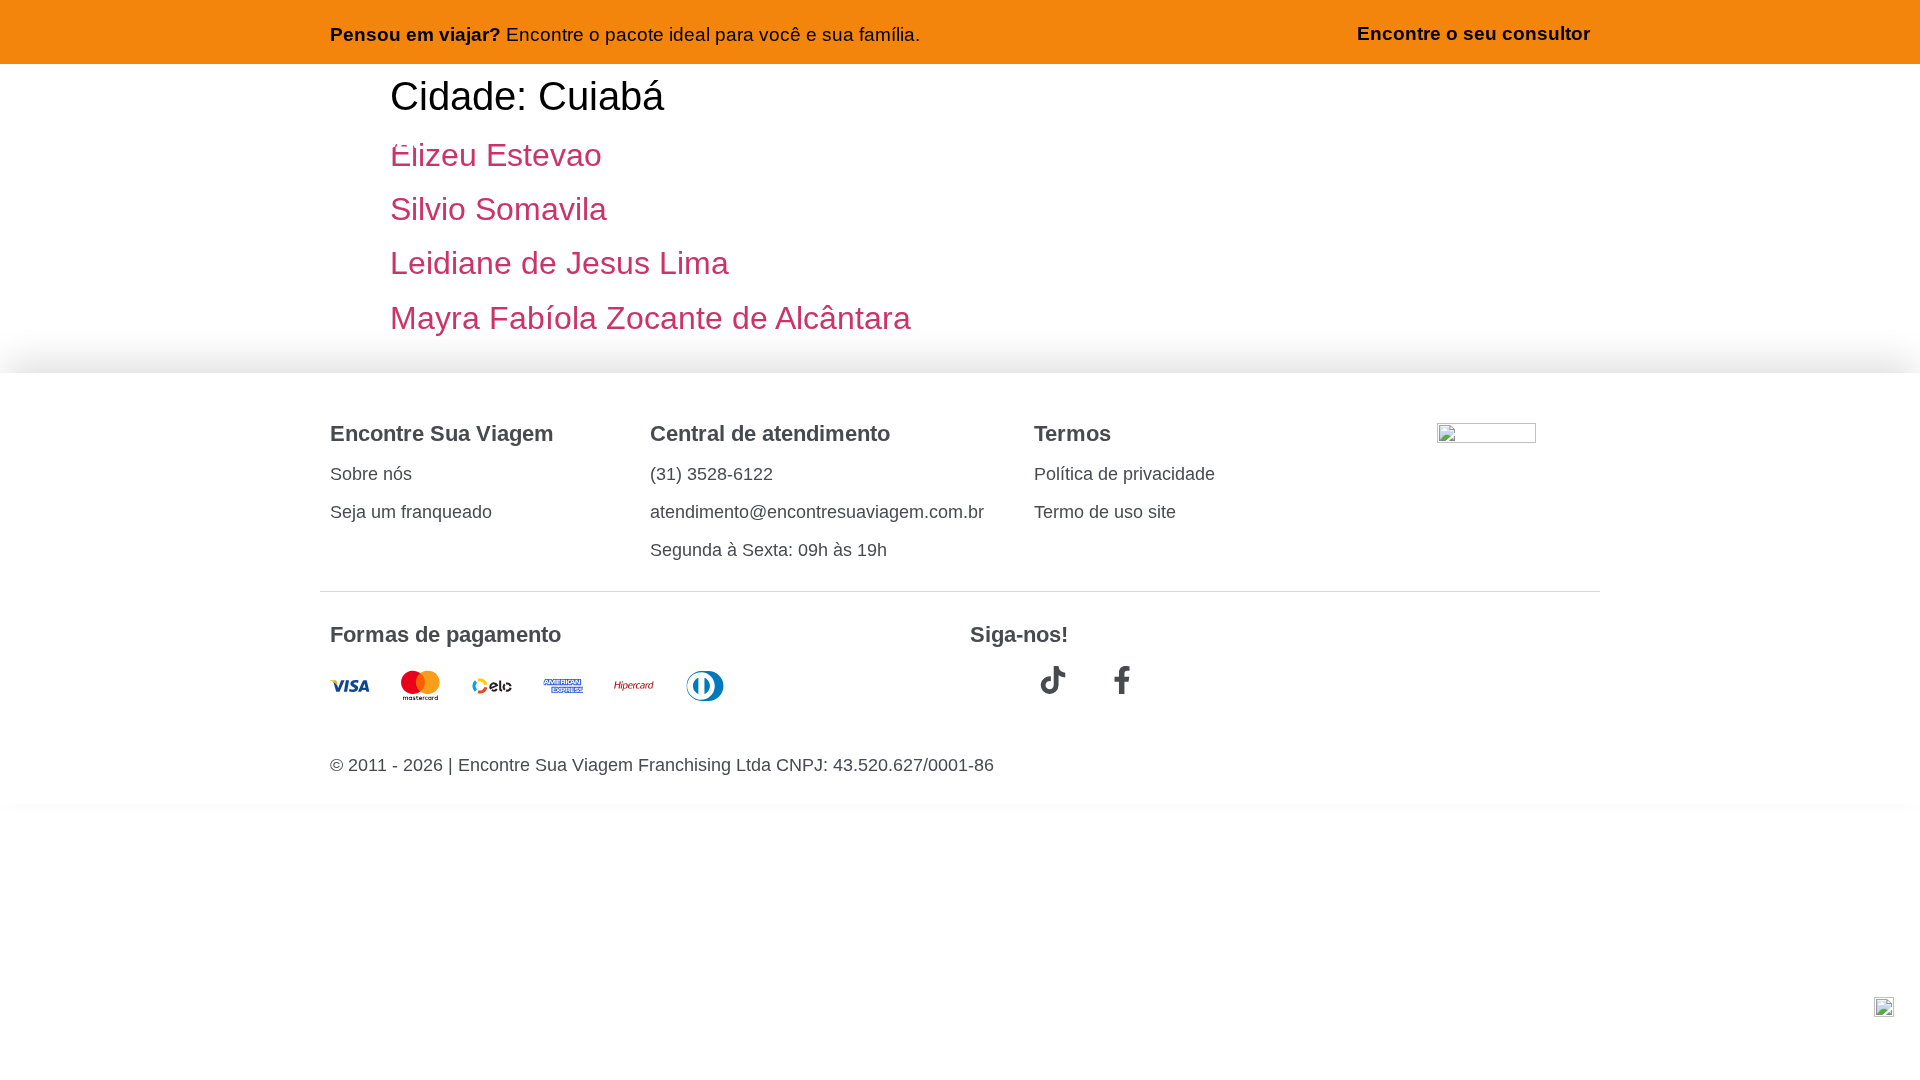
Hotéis (850, 105)
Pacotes (1080, 105)
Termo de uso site (1105, 512)
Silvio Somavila (498, 209)
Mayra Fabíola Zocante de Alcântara (650, 318)
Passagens (720, 105)
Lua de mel (1535, 105)
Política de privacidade (1124, 474)
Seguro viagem (1370, 105)
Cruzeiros (1211, 105)
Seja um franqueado (411, 512)
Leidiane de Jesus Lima (559, 263)
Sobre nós (371, 474)
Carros (961, 105)
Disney (1558, 157)
